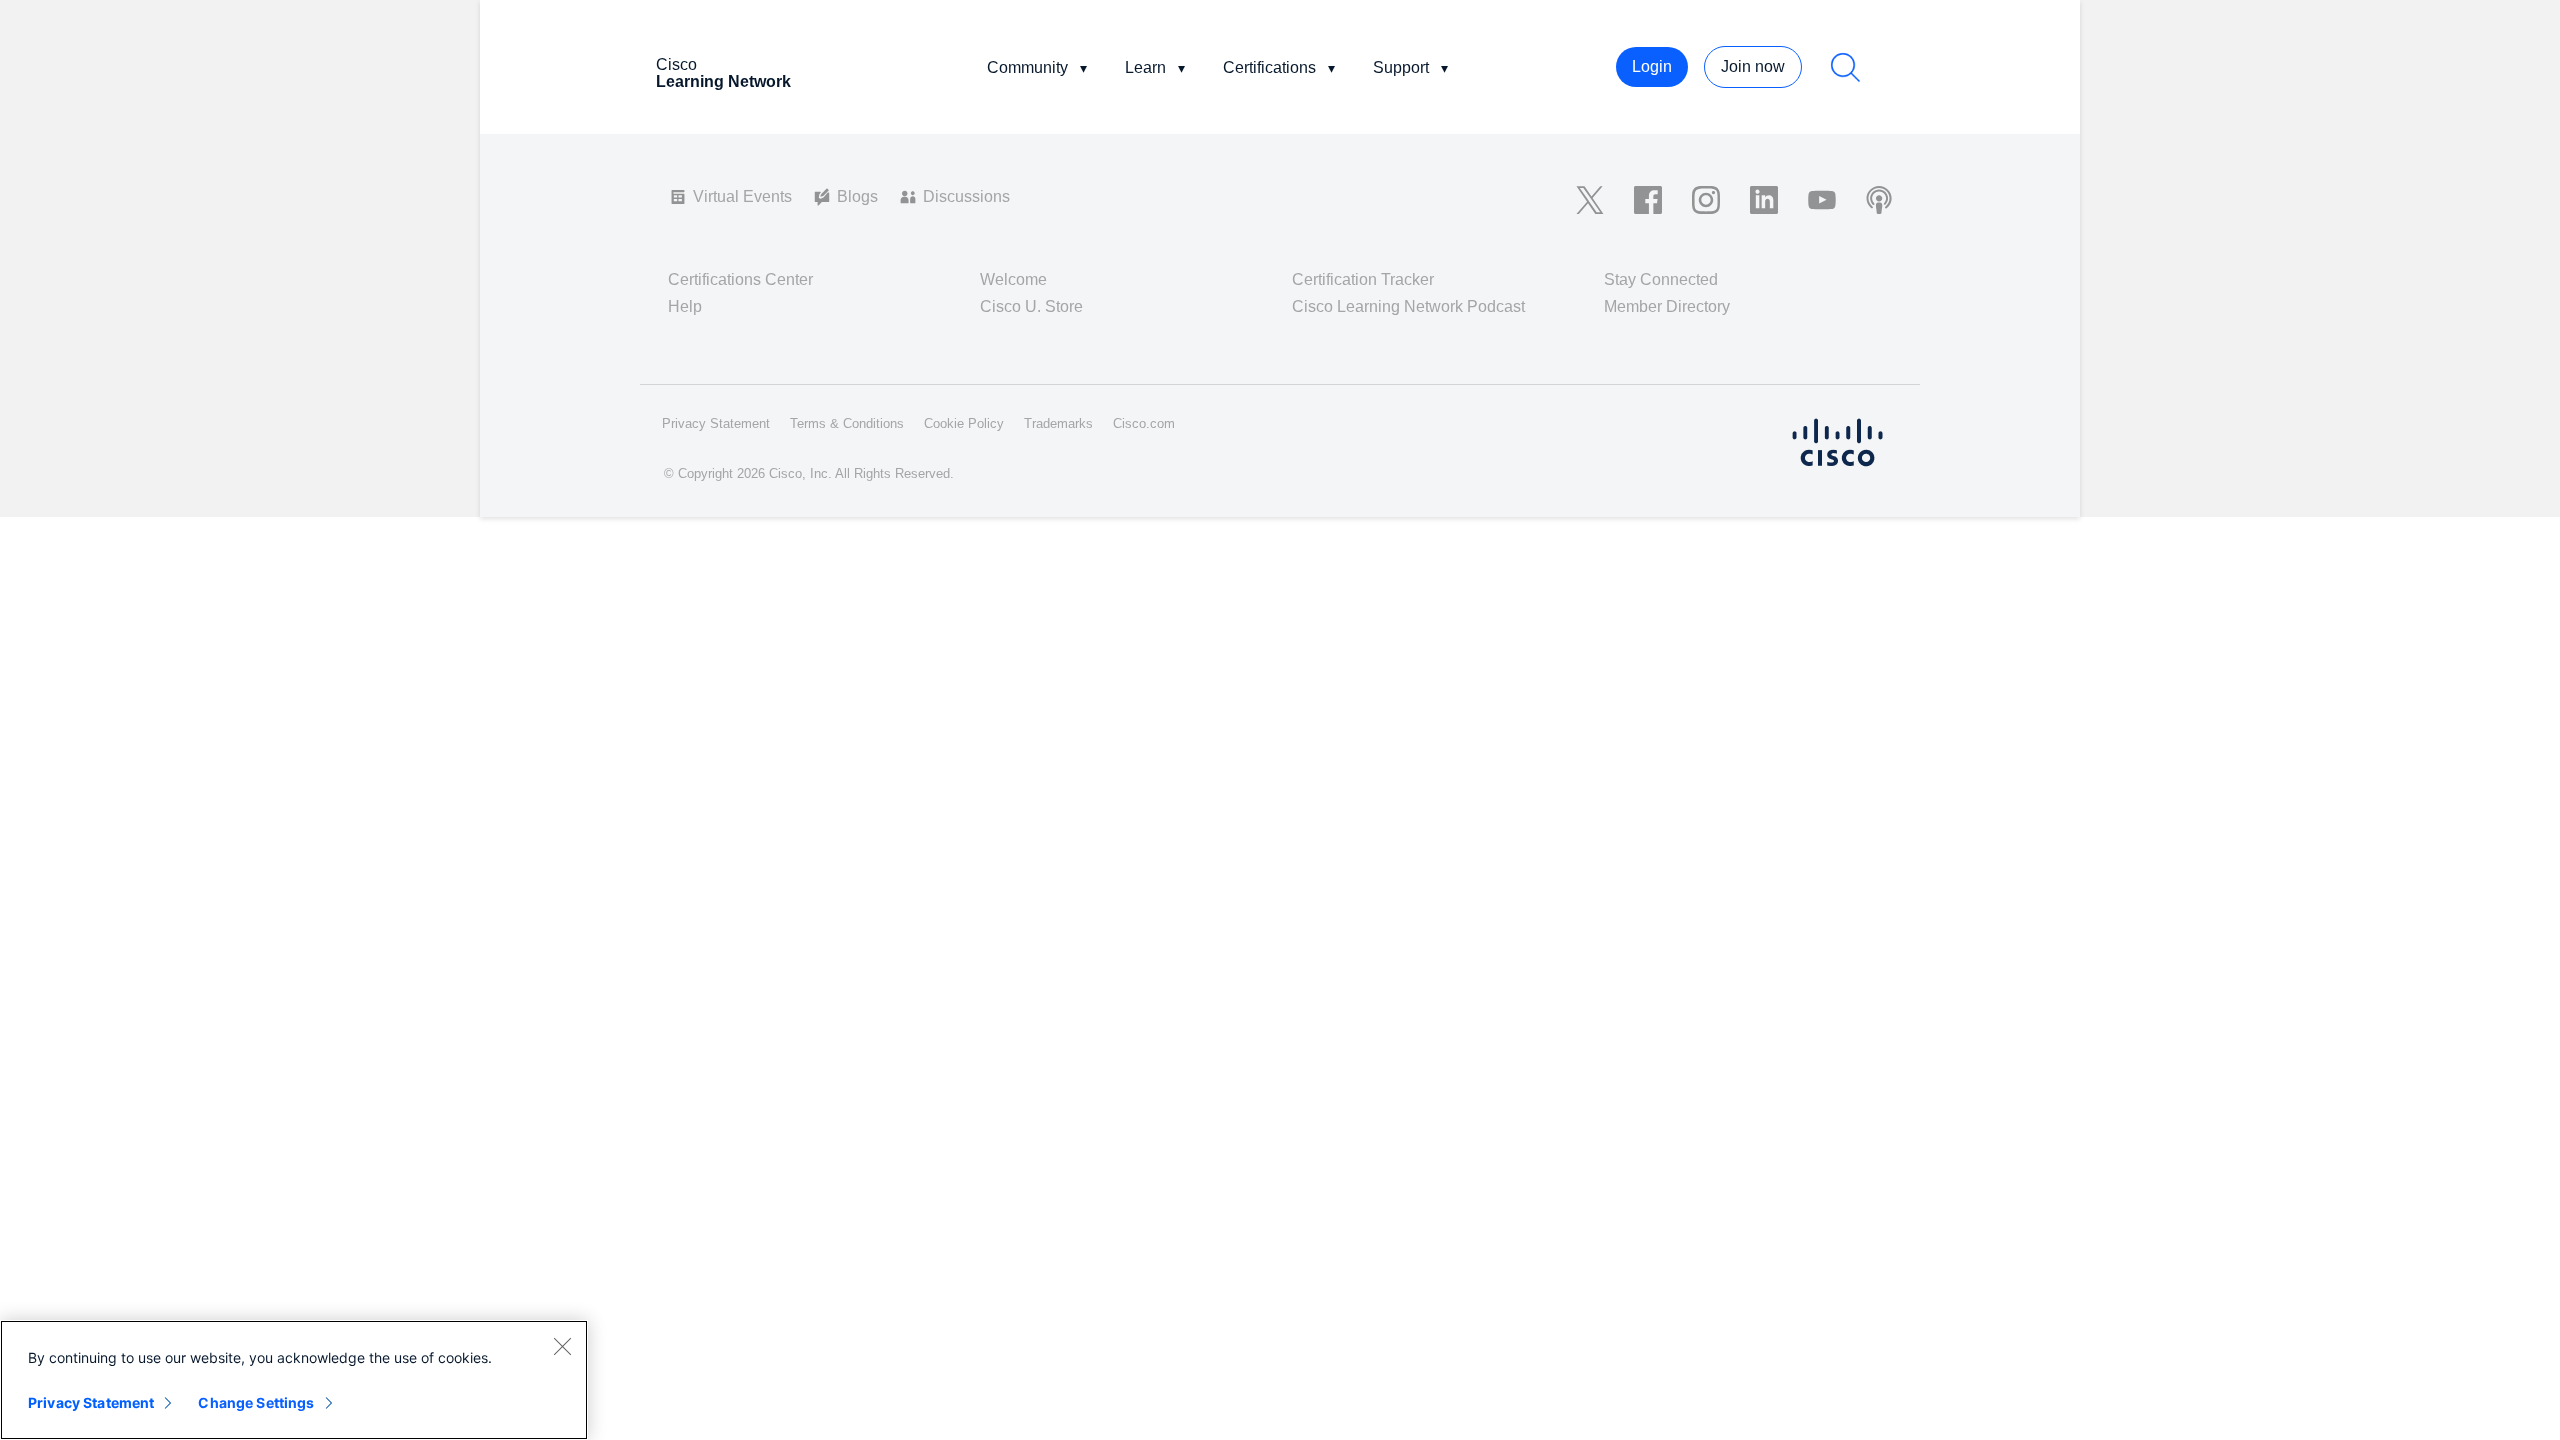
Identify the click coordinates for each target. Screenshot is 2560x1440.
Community (1027, 67)
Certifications (1269, 67)
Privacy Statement (91, 1402)
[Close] (562, 1346)
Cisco (723, 73)
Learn (1145, 67)
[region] (294, 1380)
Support (1401, 67)
